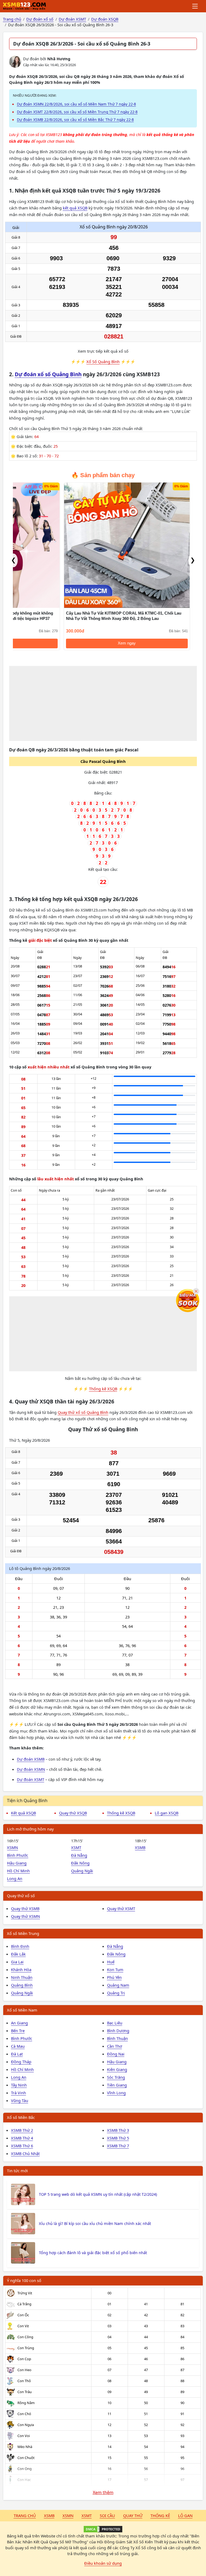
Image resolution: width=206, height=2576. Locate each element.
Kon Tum (115, 1969)
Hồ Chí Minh (18, 1871)
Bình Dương (118, 2031)
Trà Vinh (19, 2093)
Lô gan (185, 2515)
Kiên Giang (117, 2069)
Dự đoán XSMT (31, 1779)
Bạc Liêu (115, 2023)
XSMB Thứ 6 (22, 2146)
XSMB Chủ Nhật (25, 2153)
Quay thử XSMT (121, 1908)
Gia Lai (17, 1962)
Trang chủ (25, 2515)
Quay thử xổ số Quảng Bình (83, 1412)
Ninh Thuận (22, 1977)
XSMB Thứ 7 (118, 2146)
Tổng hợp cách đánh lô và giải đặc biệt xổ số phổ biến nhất (93, 2253)
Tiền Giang (117, 2085)
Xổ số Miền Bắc (21, 2117)
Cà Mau (18, 2046)
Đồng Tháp (21, 2062)
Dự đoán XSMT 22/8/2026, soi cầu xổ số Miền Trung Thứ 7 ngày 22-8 (77, 112)
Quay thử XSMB (25, 1908)
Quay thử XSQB (73, 1813)
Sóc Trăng (116, 2077)
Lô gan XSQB (167, 1813)
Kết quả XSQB (23, 1813)
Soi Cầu (107, 2515)
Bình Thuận (117, 2038)
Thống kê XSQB (103, 1389)
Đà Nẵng (79, 1855)
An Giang (19, 2023)
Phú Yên (114, 1977)
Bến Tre (18, 2031)
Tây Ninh (19, 2085)
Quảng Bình (22, 1985)
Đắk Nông (80, 1863)
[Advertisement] (103, 703)
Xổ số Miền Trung (23, 1933)
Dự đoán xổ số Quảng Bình (48, 374)
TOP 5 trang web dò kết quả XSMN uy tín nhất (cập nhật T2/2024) (98, 2194)
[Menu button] (195, 6)
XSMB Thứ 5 (118, 2138)
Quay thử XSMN (25, 1916)
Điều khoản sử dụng (103, 2563)
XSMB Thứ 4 (22, 2138)
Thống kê (160, 2515)
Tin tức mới (17, 2171)
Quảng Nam (118, 1985)
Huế (111, 1962)
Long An (15, 1878)
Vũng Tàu (20, 2100)
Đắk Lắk (18, 1954)
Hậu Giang (17, 1863)
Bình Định (20, 1946)
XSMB (140, 1847)
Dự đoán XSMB (31, 1759)
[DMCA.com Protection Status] (103, 2529)
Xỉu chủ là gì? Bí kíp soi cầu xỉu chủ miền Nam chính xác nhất (95, 2223)
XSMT (76, 1847)
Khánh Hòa (21, 1969)
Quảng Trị (116, 1993)
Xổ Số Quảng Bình (103, 361)
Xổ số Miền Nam (22, 2010)
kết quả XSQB (75, 208)
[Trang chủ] (24, 6)
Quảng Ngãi (82, 1871)
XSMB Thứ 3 (118, 2130)
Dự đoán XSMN (31, 1769)
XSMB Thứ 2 (22, 2130)
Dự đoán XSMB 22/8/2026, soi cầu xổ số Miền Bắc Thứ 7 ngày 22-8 (75, 120)
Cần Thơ (115, 2046)
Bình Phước (18, 1855)
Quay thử (133, 2515)
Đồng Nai (116, 2054)
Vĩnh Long (116, 2093)
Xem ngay (127, 643)
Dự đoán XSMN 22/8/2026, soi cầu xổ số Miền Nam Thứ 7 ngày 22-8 (76, 104)
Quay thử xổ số (21, 1896)
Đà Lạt (17, 2054)
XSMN (12, 1847)
